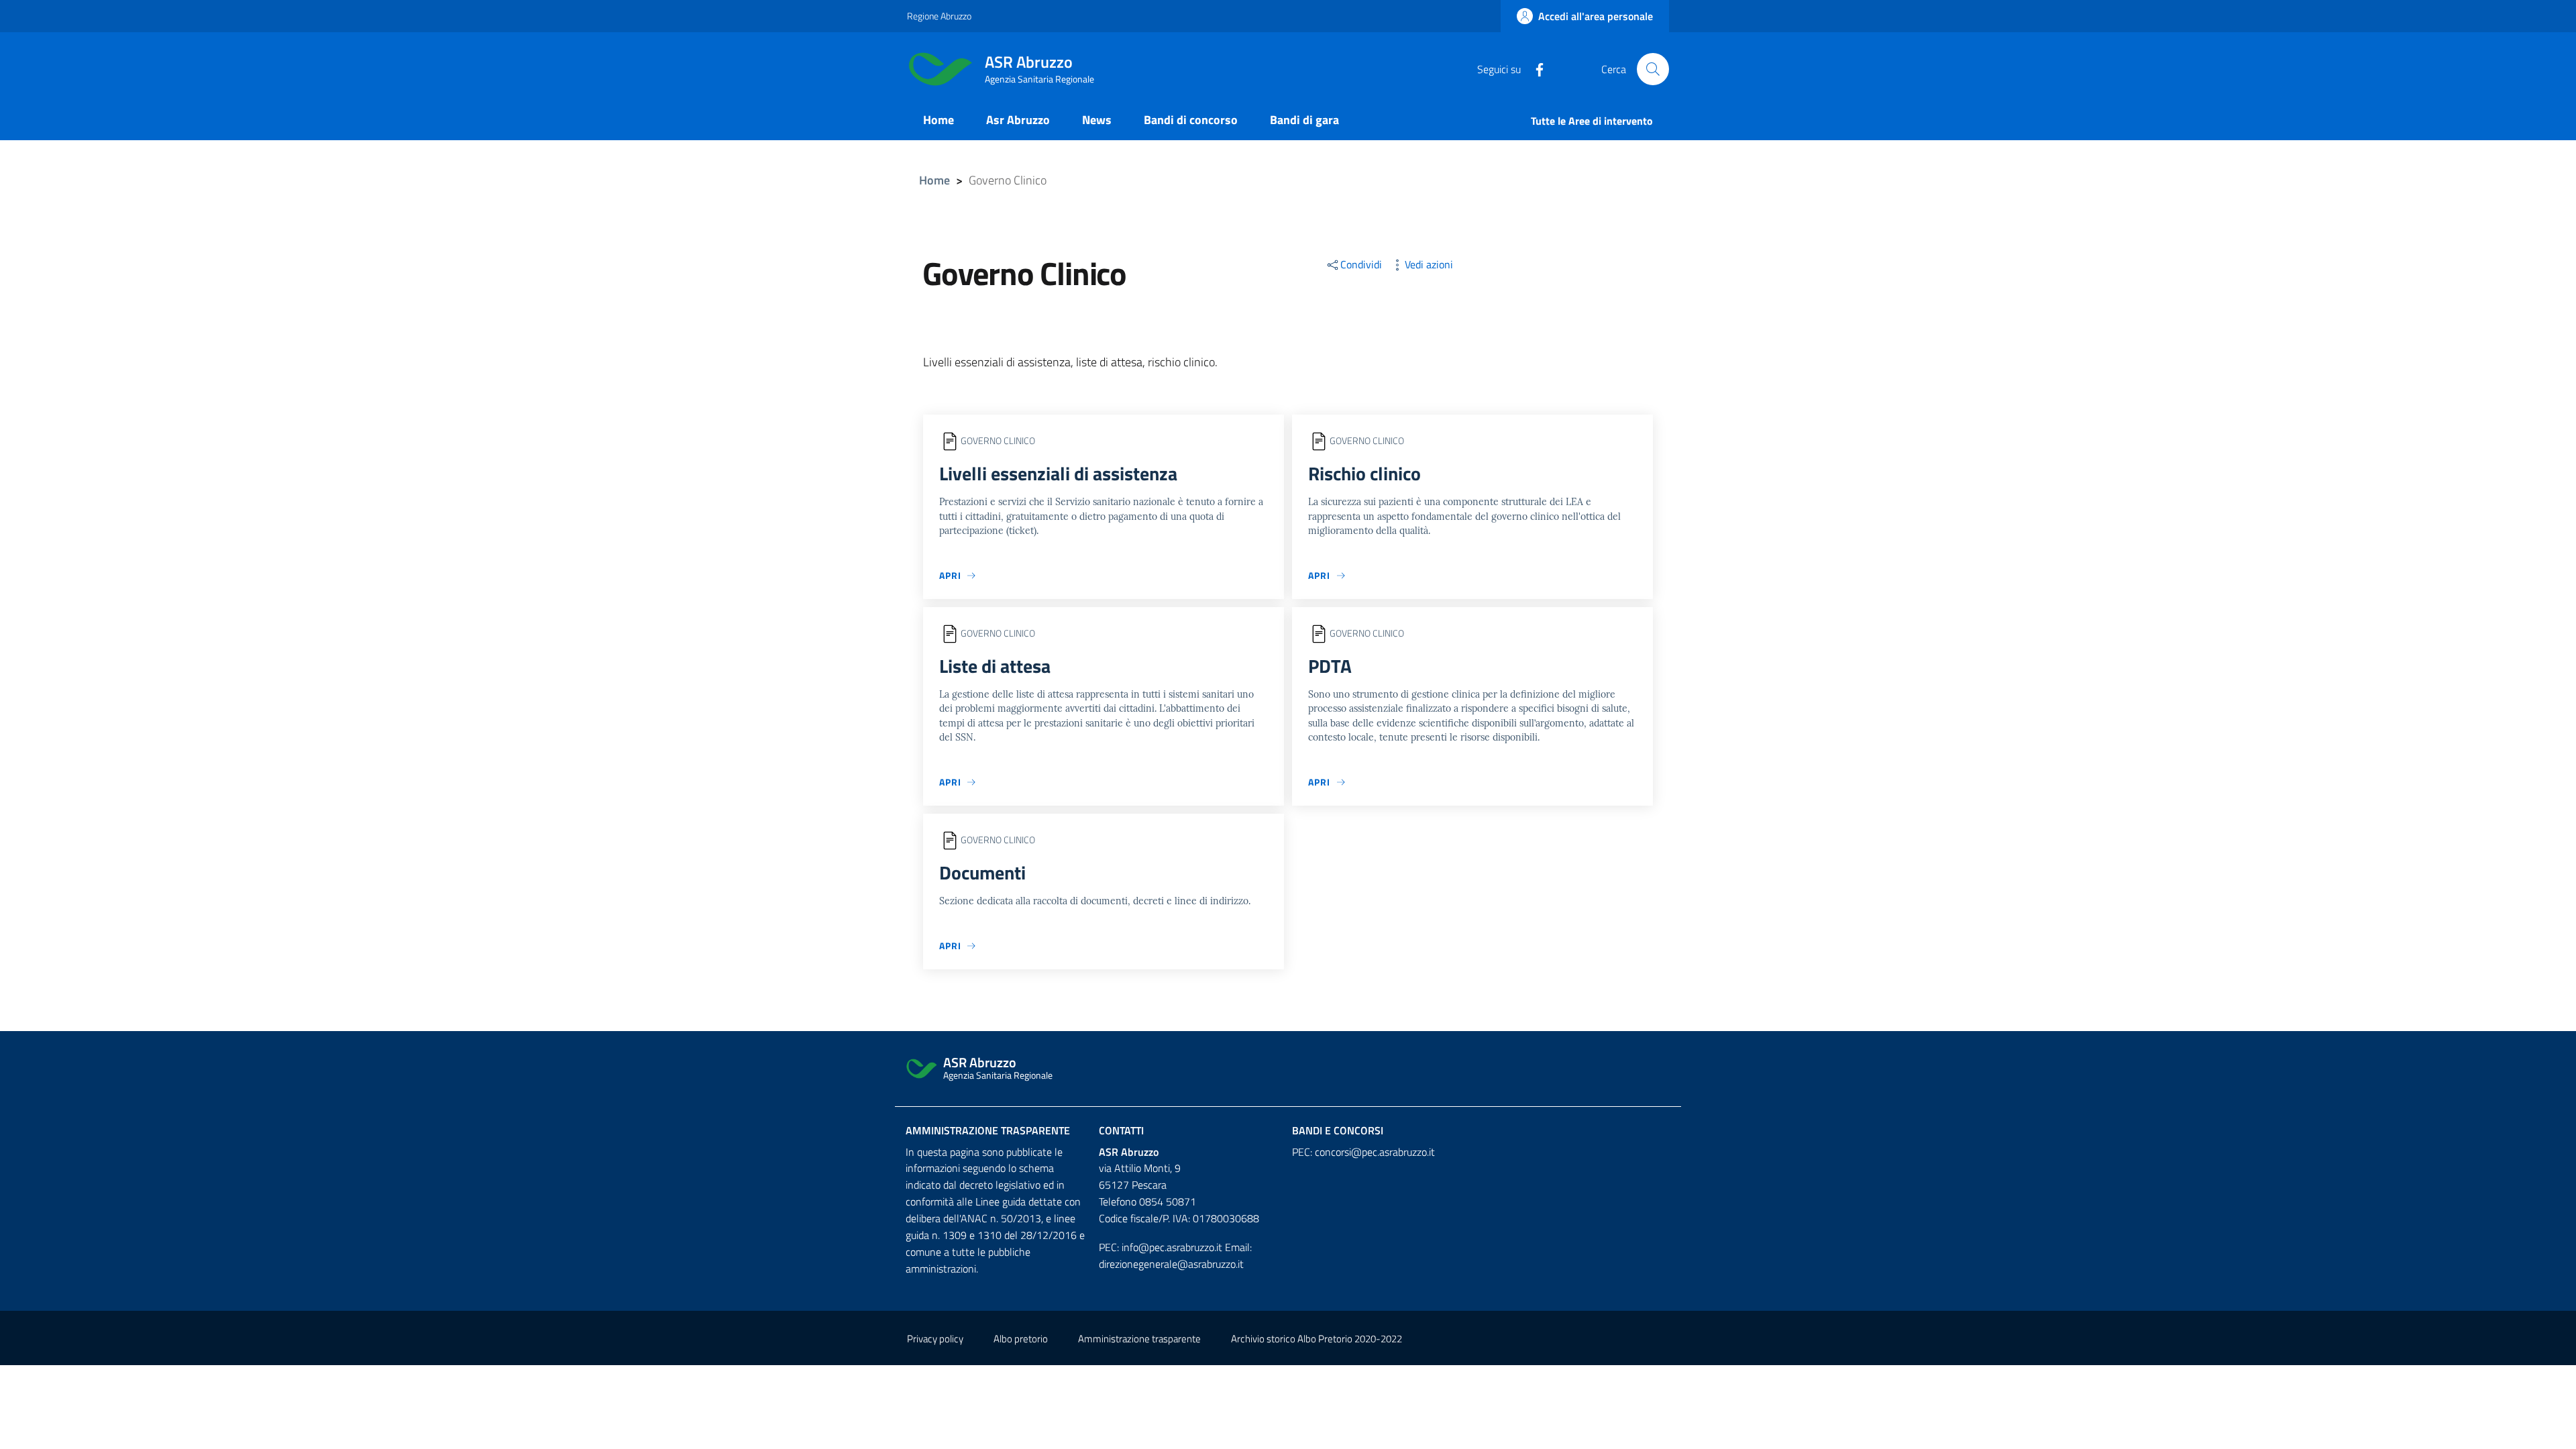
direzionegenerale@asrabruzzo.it (1171, 1264)
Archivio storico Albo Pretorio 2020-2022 (1317, 1339)
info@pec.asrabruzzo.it (1172, 1247)
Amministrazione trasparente (988, 1130)
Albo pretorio (1021, 1339)
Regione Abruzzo (939, 16)
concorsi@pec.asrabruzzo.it (1375, 1152)
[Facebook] (1534, 68)
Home (934, 180)
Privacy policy (935, 1339)
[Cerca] (1653, 69)
